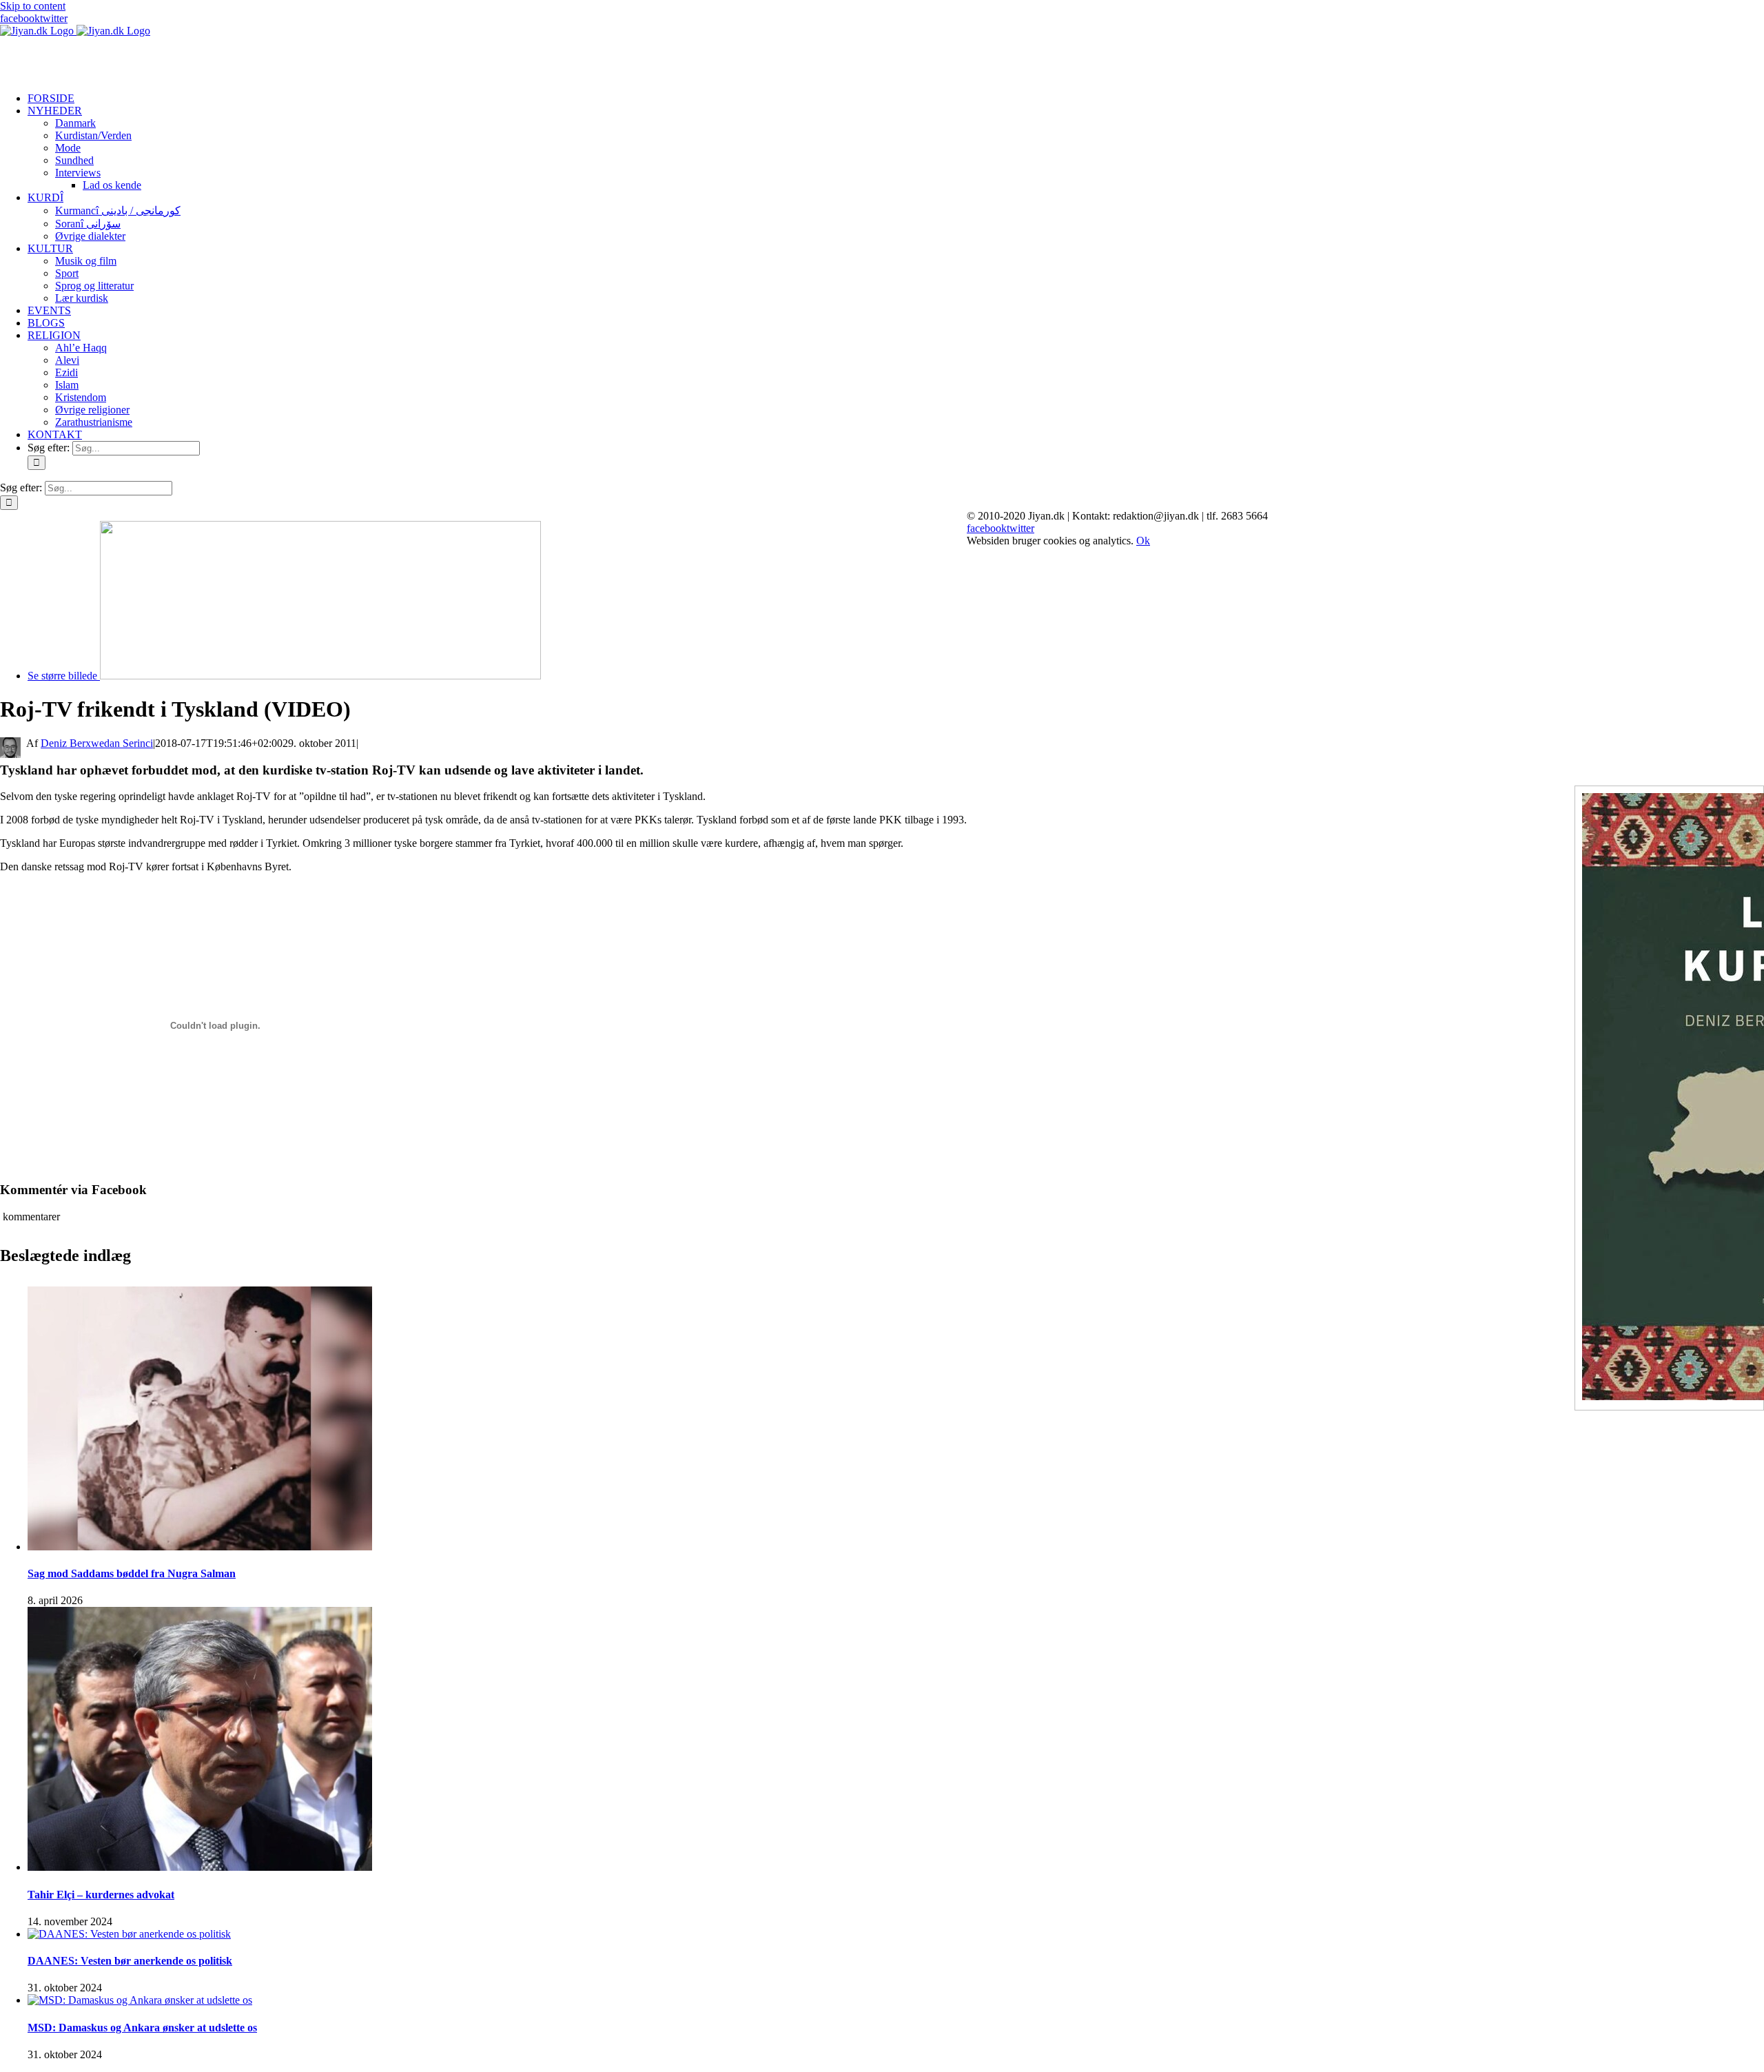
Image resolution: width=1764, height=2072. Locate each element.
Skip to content (33, 6)
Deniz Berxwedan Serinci (97, 743)
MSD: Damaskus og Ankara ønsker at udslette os (142, 2028)
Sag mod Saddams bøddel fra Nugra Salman (132, 1573)
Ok (1143, 541)
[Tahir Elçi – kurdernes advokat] (200, 1867)
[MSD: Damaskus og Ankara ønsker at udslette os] (140, 2000)
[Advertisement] (161, 58)
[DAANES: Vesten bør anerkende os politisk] (129, 1934)
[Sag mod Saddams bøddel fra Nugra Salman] (200, 1547)
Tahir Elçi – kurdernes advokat (101, 1895)
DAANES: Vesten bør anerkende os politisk (130, 1961)
